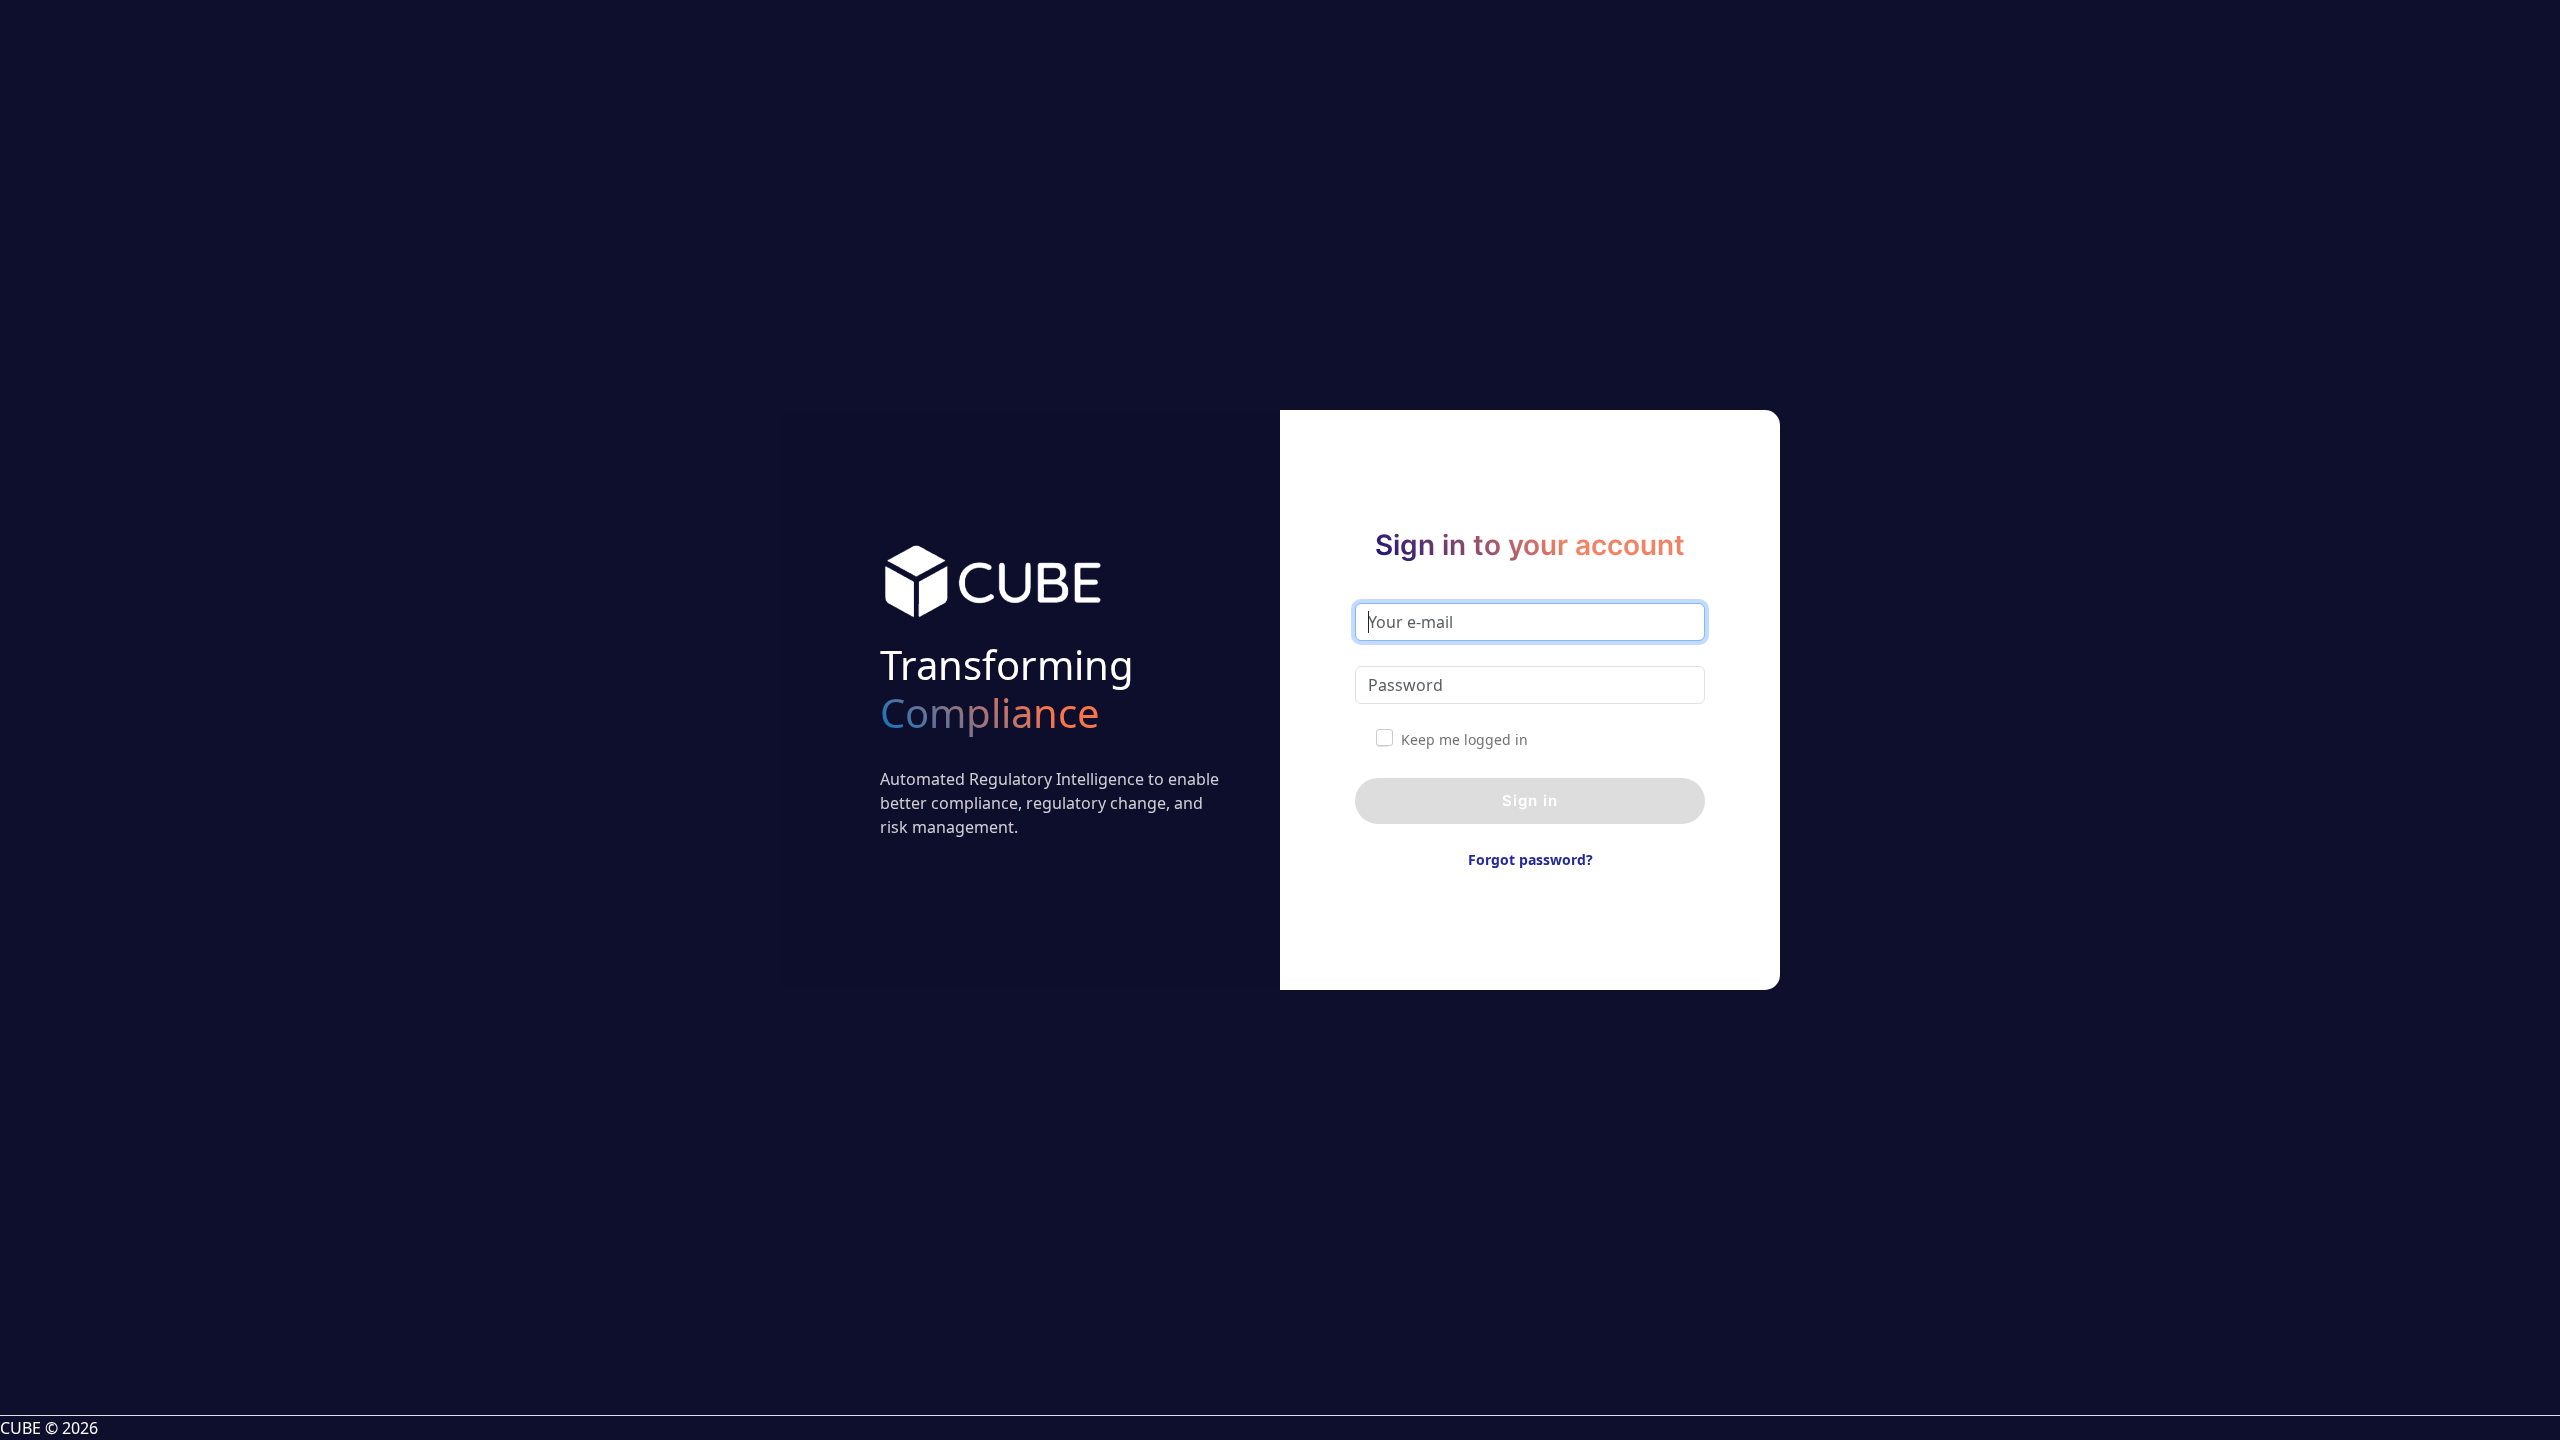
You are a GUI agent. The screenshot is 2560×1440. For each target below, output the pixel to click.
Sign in (1530, 800)
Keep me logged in (1464, 739)
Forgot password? (1530, 859)
